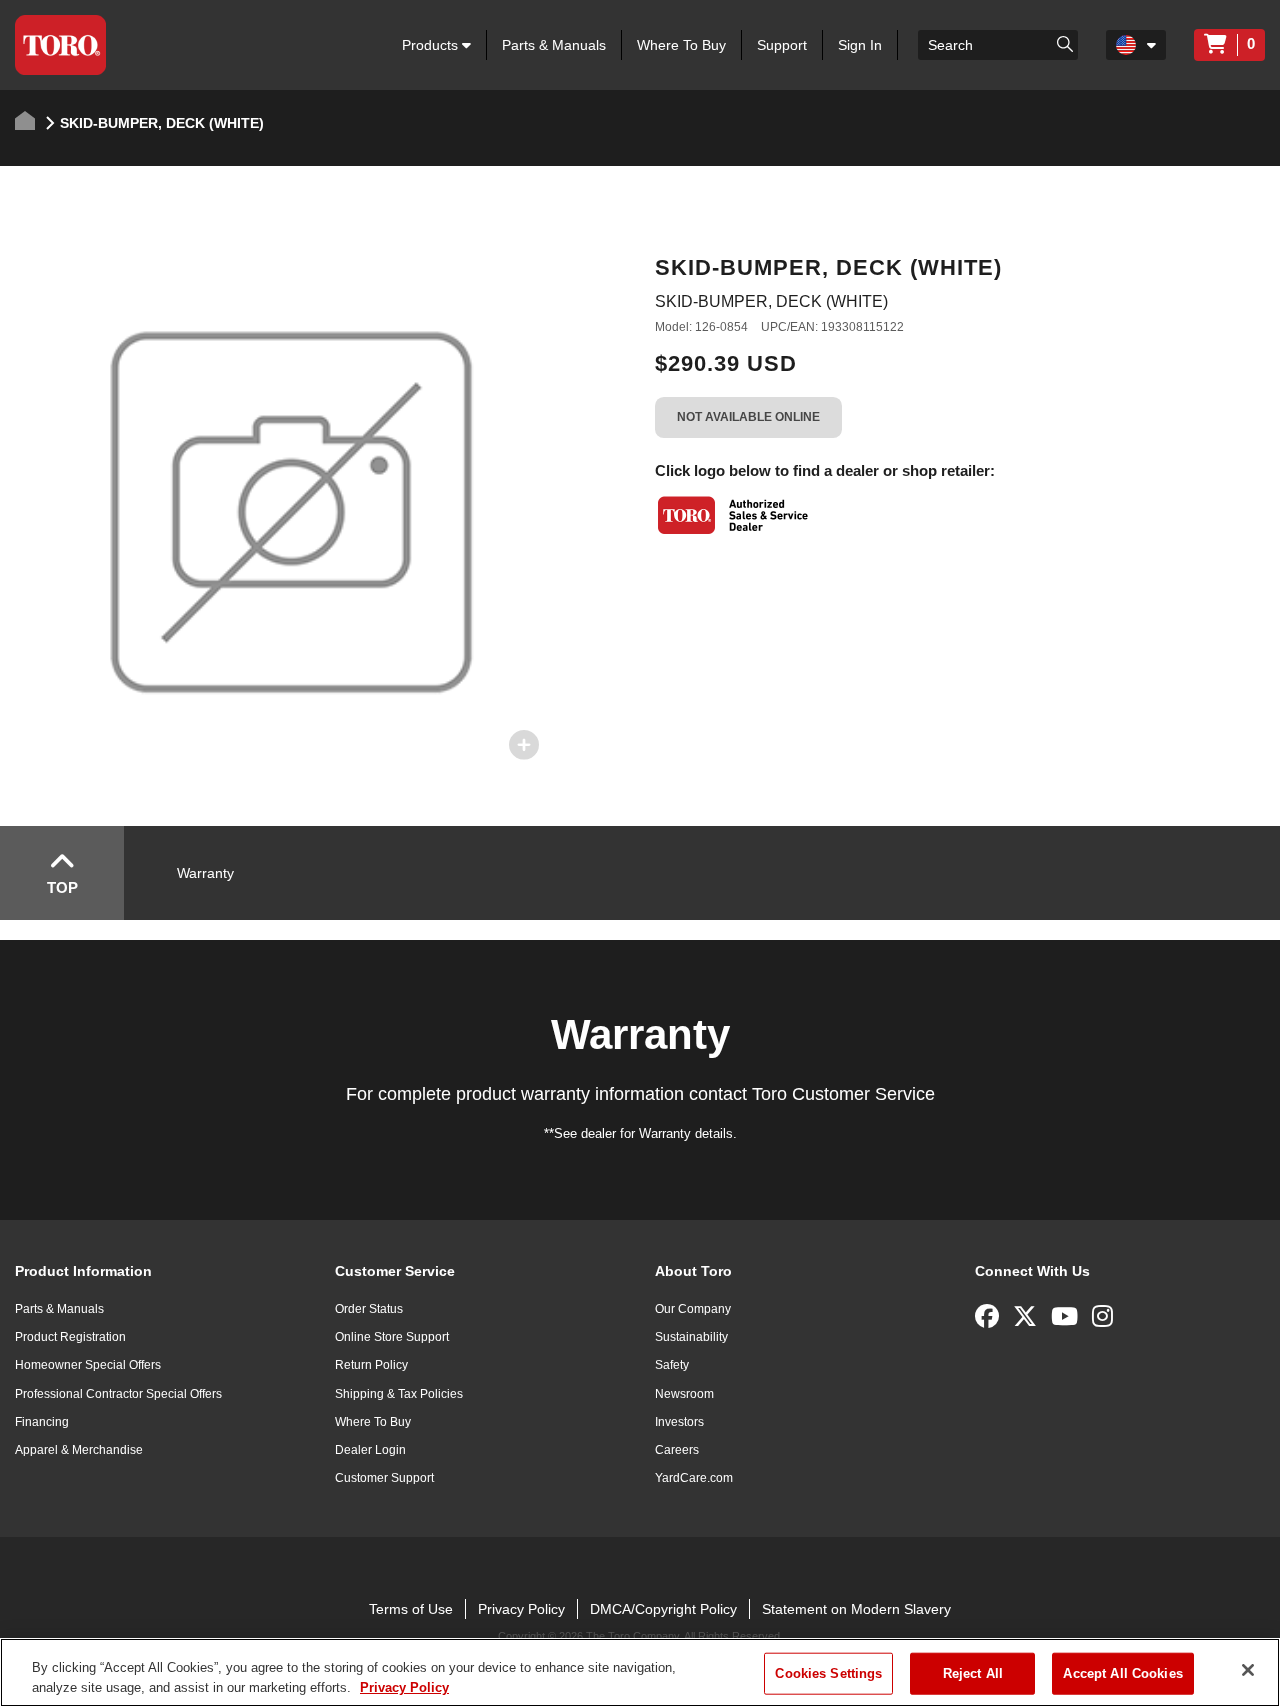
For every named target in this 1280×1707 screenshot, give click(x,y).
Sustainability (691, 1337)
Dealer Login (370, 1450)
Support (782, 45)
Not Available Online (748, 417)
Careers (677, 1450)
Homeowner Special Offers (88, 1365)
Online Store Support (392, 1337)
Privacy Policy (521, 1609)
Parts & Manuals (554, 45)
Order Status (369, 1309)
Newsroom (684, 1394)
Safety (672, 1365)
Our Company (693, 1309)
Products (432, 45)
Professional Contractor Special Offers (118, 1394)
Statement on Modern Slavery (856, 1609)
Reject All (973, 1673)
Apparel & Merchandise (79, 1450)
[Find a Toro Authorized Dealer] (734, 515)
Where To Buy (681, 45)
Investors (679, 1422)
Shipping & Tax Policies (399, 1394)
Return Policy (371, 1365)
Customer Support (384, 1478)
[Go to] (1065, 43)
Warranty (205, 873)
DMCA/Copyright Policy (663, 1609)
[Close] (1248, 1670)
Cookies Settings (828, 1673)
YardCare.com (694, 1478)
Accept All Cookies (1122, 1673)
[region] (640, 1672)
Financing (42, 1422)
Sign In (860, 45)
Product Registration (70, 1337)
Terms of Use (411, 1609)
